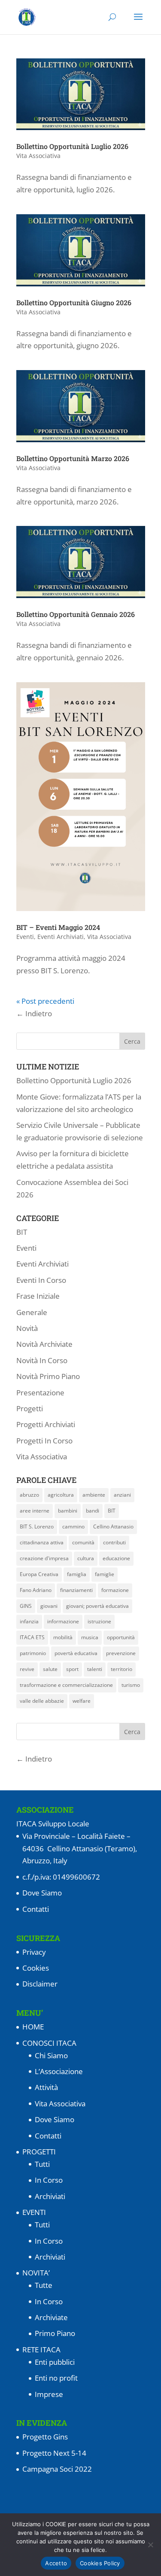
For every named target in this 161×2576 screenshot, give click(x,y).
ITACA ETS (32, 1637)
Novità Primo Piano (48, 1376)
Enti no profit (56, 2378)
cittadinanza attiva (42, 1542)
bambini (68, 1511)
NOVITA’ (36, 2273)
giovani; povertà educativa (97, 1606)
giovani (49, 1606)
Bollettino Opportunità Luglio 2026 (72, 146)
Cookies (36, 1968)
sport (72, 1669)
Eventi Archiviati (61, 937)
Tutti (42, 2164)
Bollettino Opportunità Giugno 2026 (74, 302)
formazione (115, 1590)
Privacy (34, 1952)
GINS (26, 1606)
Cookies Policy (100, 2563)
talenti (95, 1669)
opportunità (121, 1637)
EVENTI (34, 2212)
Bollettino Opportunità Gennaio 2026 (76, 614)
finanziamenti (76, 1590)
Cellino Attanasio (113, 1526)
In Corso (49, 2180)
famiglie (105, 1574)
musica (90, 1637)
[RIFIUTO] (150, 2545)
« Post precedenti (45, 1001)
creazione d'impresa (44, 1558)
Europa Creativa (39, 1574)
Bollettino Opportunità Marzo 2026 (73, 458)
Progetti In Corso (44, 1441)
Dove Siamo (42, 1893)
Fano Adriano (36, 1590)
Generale (32, 1312)
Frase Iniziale (38, 1296)
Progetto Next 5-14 (54, 2453)
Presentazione (40, 1393)
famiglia (77, 1574)
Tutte (44, 2285)
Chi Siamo (51, 2055)
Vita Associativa (38, 156)
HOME (33, 2027)
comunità (83, 1542)
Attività (46, 2087)
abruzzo (29, 1495)
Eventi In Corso (41, 1280)
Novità (27, 1328)
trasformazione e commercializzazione (66, 1685)
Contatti (36, 1909)
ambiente (94, 1495)
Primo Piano (55, 2333)
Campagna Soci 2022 (57, 2469)
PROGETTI (39, 2152)
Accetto (56, 2563)
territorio (122, 1669)
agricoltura (61, 1495)
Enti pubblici (55, 2362)
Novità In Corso (42, 1360)
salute (50, 1669)
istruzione (99, 1621)
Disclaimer (40, 1984)
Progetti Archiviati (46, 1424)
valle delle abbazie (42, 1701)
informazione (63, 1621)
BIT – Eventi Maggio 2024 (58, 927)
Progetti (30, 1408)
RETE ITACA (41, 2350)
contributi (114, 1542)
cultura (86, 1558)
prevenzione (121, 1653)
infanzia (29, 1621)
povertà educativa (76, 1653)
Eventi (25, 937)
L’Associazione (59, 2071)
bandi (93, 1511)
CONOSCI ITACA (49, 2043)
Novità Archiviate (44, 1344)
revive (27, 1669)
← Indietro (34, 1013)
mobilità (63, 1637)
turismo (131, 1685)
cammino (73, 1526)
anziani (122, 1495)
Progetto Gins (45, 2437)
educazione (116, 1558)
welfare (82, 1701)
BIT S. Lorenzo (37, 1526)
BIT (22, 1232)
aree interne (35, 1511)
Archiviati (50, 2196)
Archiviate (51, 2317)
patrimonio (33, 1653)
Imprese (49, 2394)
